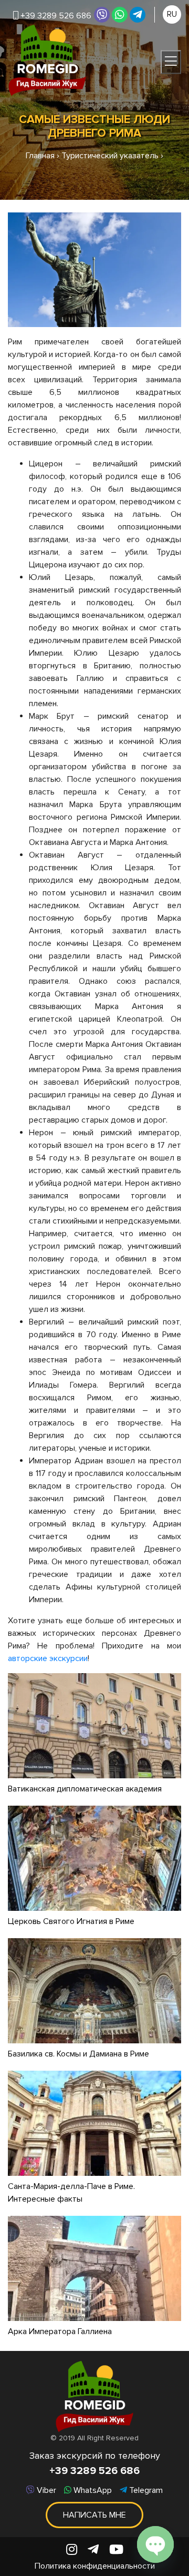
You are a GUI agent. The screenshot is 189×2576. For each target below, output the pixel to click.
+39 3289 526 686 (94, 2471)
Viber (45, 2490)
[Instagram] (72, 2550)
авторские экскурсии (48, 1658)
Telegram (145, 2490)
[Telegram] (138, 15)
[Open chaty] (155, 2544)
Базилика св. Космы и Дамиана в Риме (78, 2054)
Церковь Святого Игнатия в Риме (71, 1921)
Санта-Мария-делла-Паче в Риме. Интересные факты (71, 2193)
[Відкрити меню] (171, 62)
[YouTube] (116, 2550)
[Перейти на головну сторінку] (47, 60)
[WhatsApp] (120, 15)
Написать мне (94, 2515)
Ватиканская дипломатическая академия (85, 1789)
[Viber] (102, 15)
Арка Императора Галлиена (60, 2331)
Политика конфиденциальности (95, 2566)
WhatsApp (92, 2490)
